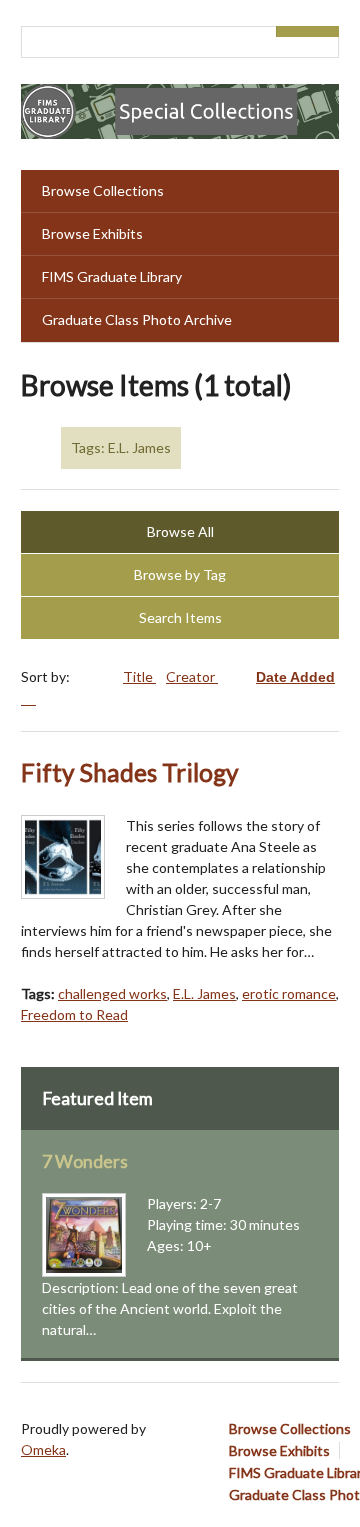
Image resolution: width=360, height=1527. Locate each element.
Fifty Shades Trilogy (130, 772)
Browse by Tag (180, 574)
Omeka (43, 1449)
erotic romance (289, 993)
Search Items (180, 617)
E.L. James (204, 993)
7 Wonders (85, 1161)
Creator (192, 676)
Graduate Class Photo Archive (137, 319)
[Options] (292, 31)
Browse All (180, 531)
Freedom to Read (74, 1014)
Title (139, 676)
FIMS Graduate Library (112, 276)
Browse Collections (103, 190)
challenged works (112, 993)
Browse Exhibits (92, 233)
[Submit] (324, 31)
